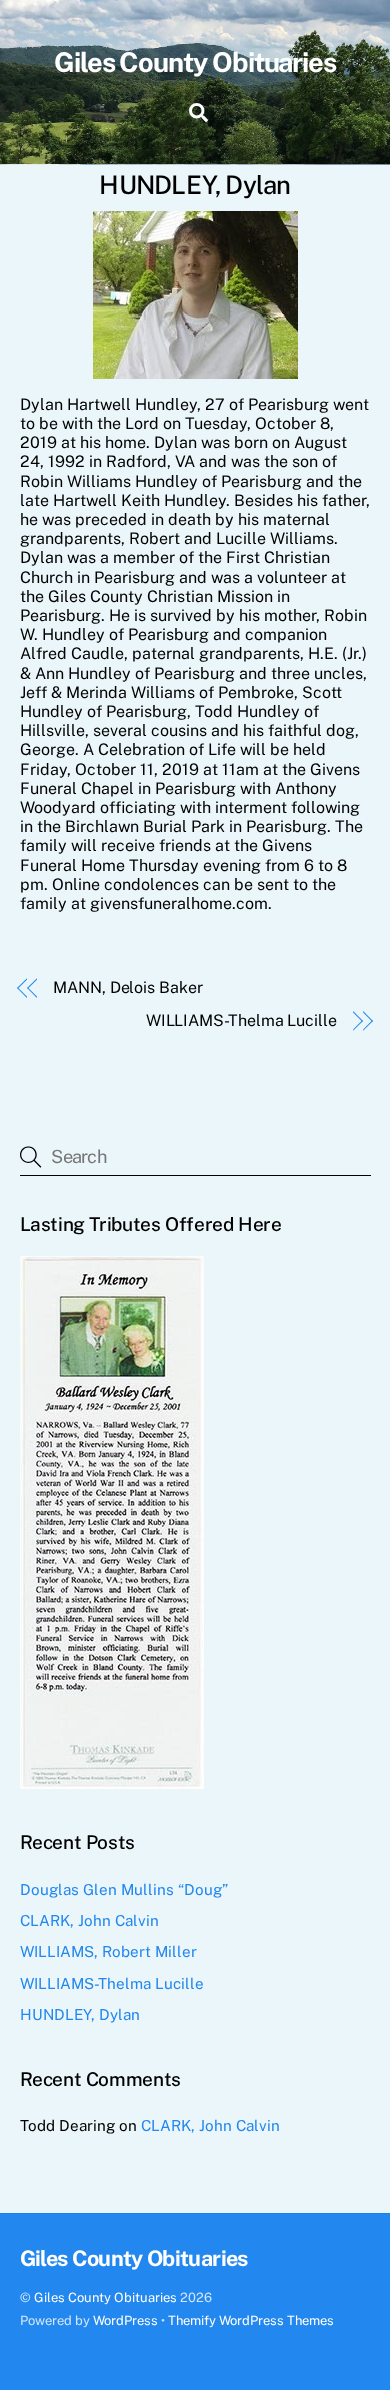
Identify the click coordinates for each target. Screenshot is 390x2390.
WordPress (125, 2320)
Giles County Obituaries (105, 2297)
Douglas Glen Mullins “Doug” (124, 1889)
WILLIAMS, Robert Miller (108, 1951)
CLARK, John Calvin (89, 1920)
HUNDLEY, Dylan (80, 2014)
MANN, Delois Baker (128, 987)
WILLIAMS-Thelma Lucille (241, 1020)
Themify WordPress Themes (251, 2320)
